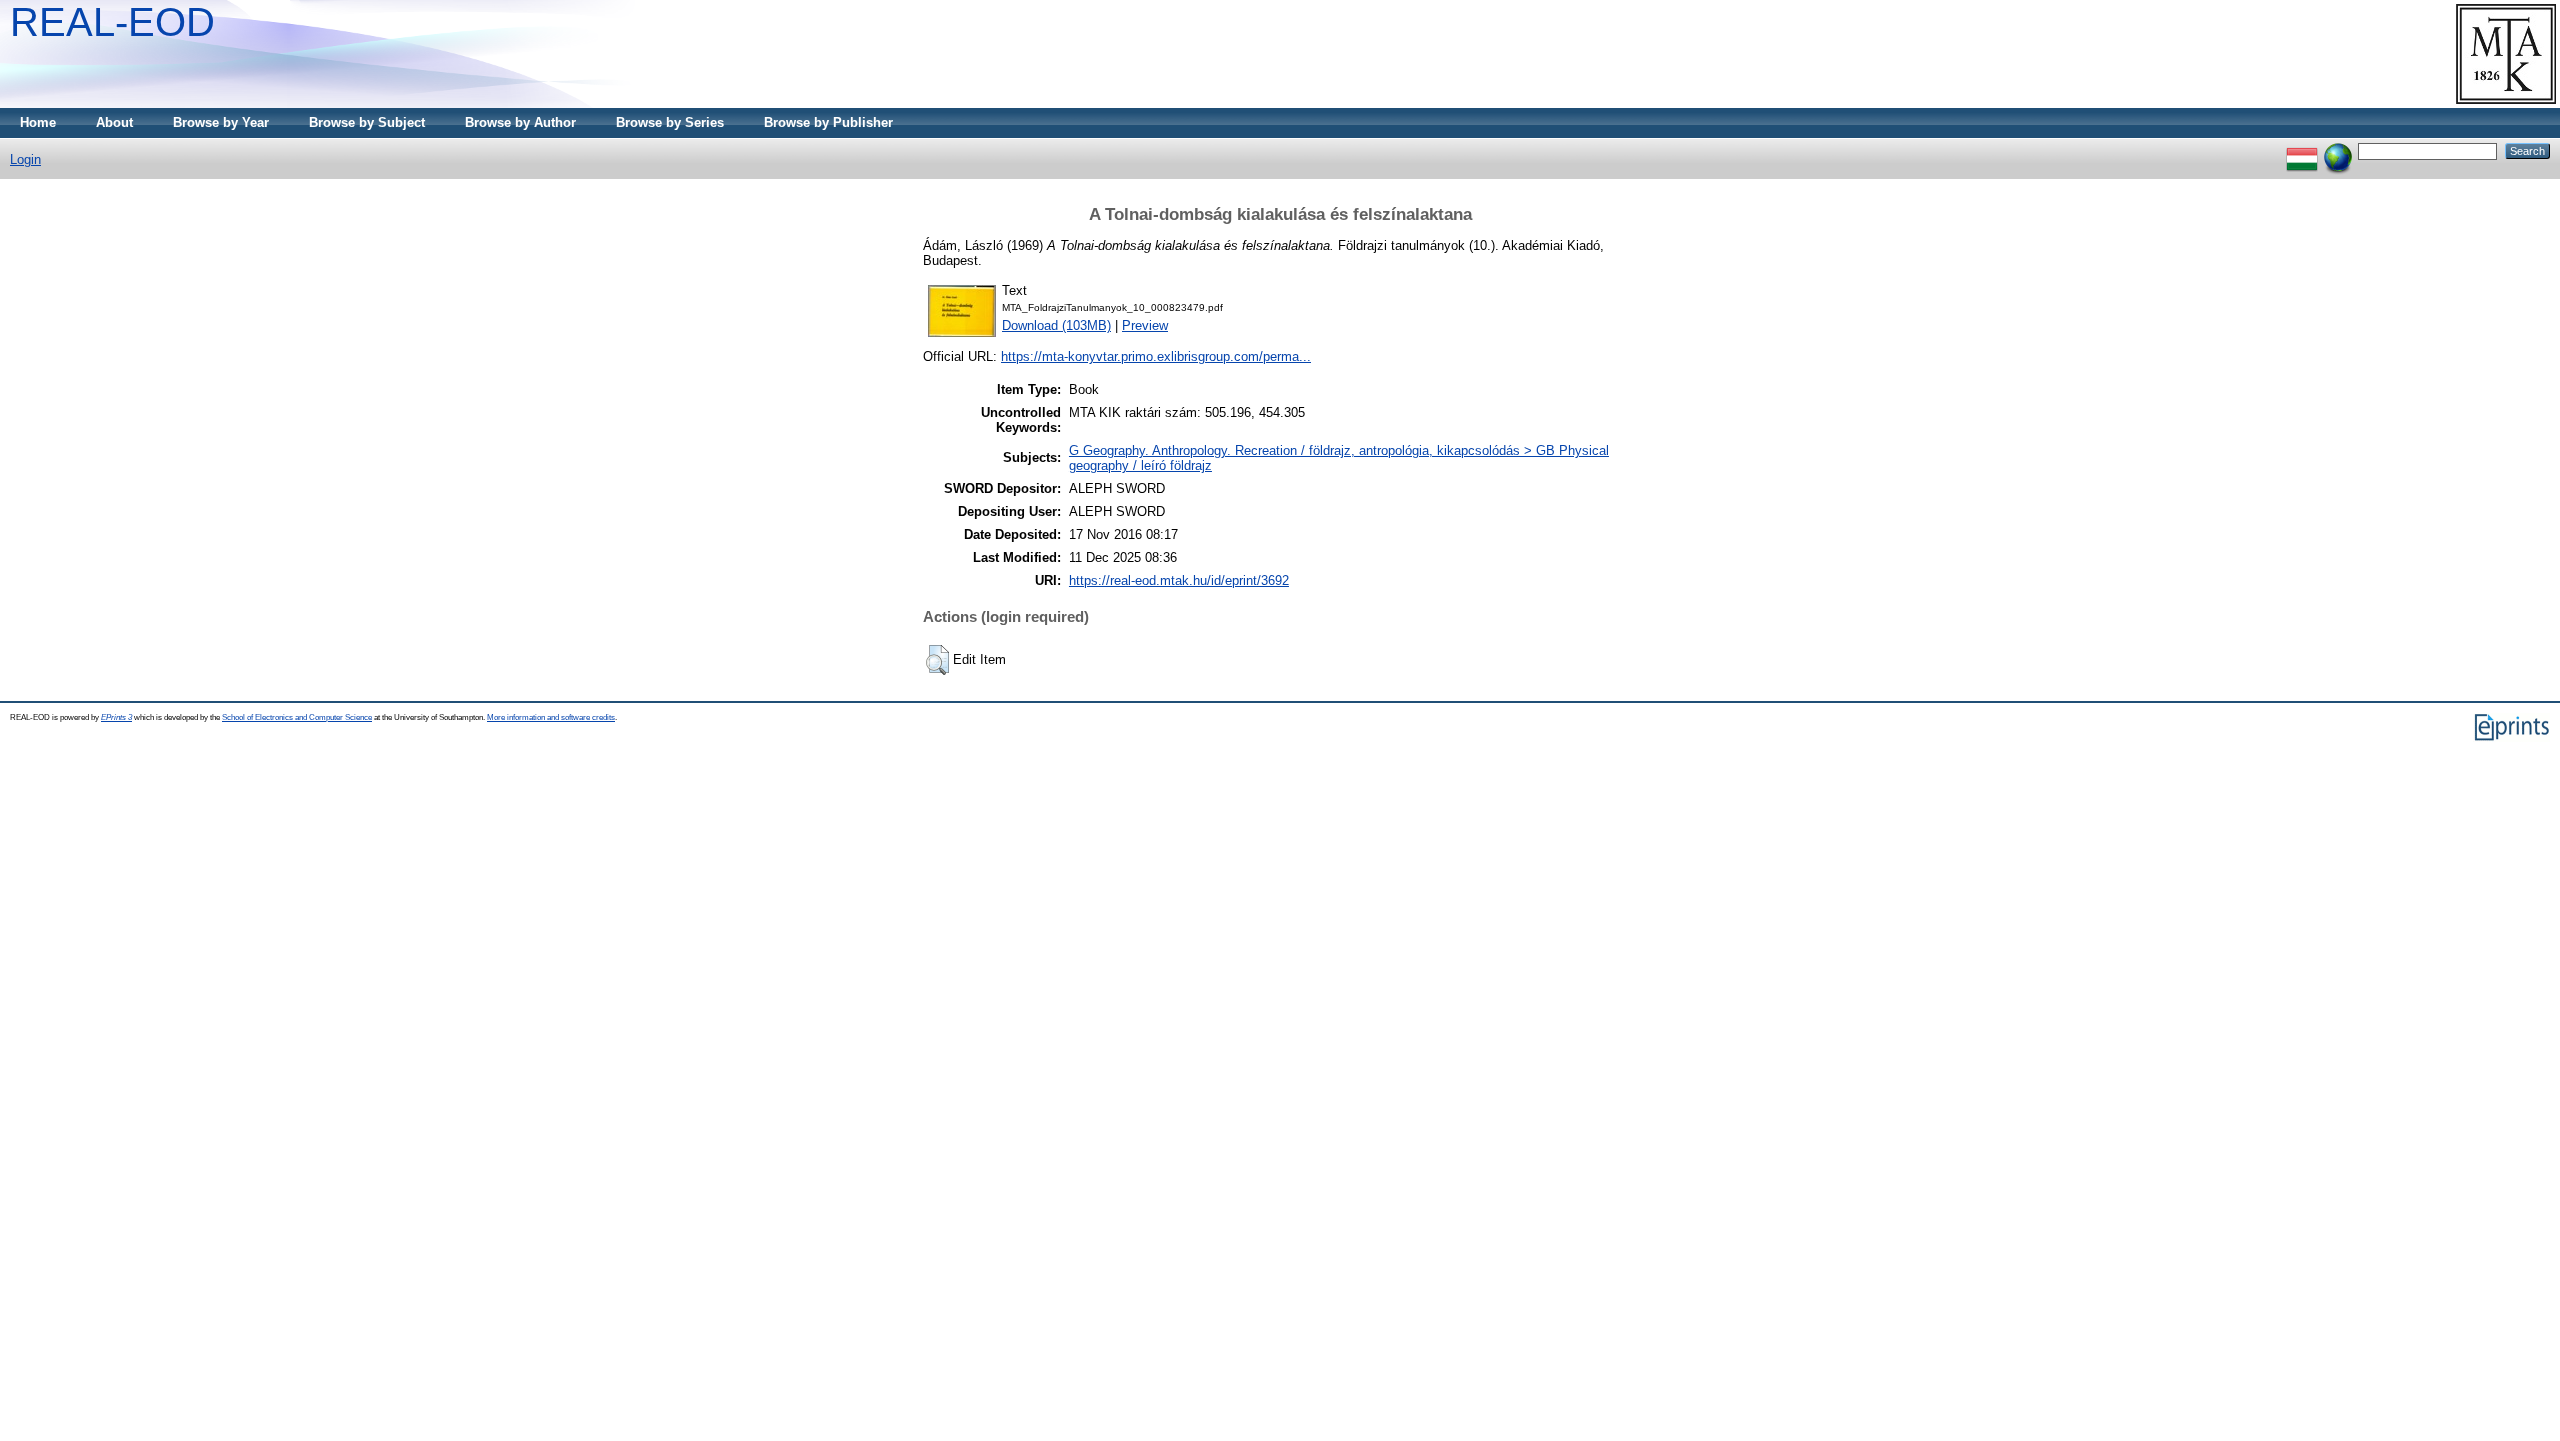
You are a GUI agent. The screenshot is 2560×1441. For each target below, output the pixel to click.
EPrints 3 (116, 717)
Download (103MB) (1056, 325)
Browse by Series (670, 122)
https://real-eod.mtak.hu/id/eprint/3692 (1179, 580)
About (114, 122)
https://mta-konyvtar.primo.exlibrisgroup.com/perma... (1156, 356)
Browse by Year (221, 122)
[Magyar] (2302, 150)
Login (25, 159)
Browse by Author (520, 122)
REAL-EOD (112, 22)
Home (38, 122)
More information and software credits (551, 717)
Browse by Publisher (828, 122)
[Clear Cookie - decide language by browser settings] (2338, 150)
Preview (1145, 325)
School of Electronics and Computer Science (297, 717)
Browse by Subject (367, 122)
